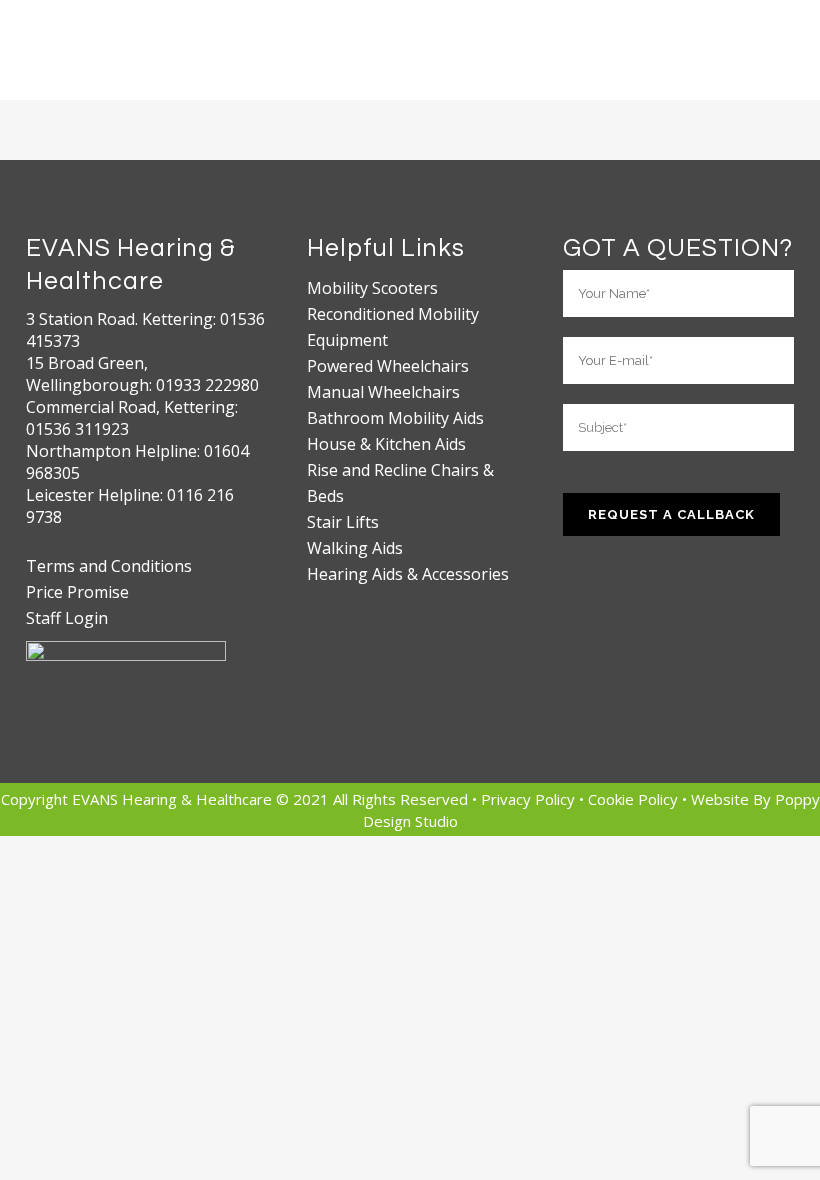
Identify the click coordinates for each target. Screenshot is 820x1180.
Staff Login (67, 618)
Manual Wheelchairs (383, 392)
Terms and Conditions (109, 566)
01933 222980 (207, 385)
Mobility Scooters (372, 288)
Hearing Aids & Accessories (408, 574)
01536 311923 (77, 429)
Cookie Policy (635, 799)
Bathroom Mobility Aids (395, 418)
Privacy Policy (530, 799)
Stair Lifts (343, 522)
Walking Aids (355, 548)
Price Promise (77, 592)
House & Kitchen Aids (386, 444)
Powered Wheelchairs (388, 366)
